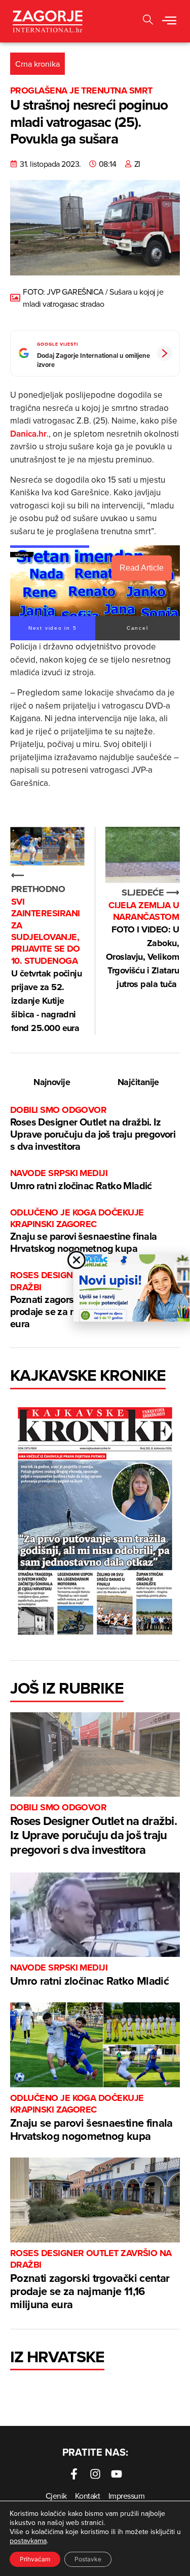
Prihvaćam (35, 2559)
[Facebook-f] (74, 2474)
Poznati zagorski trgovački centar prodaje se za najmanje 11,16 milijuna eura (91, 2280)
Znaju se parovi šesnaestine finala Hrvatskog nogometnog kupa (84, 1231)
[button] (169, 21)
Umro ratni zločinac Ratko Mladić (81, 1180)
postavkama (28, 2541)
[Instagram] (95, 2474)
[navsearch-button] (148, 21)
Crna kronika (37, 64)
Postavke (88, 2559)
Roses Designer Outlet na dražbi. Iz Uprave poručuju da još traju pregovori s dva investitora (93, 1129)
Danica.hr (28, 434)
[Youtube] (117, 2474)
